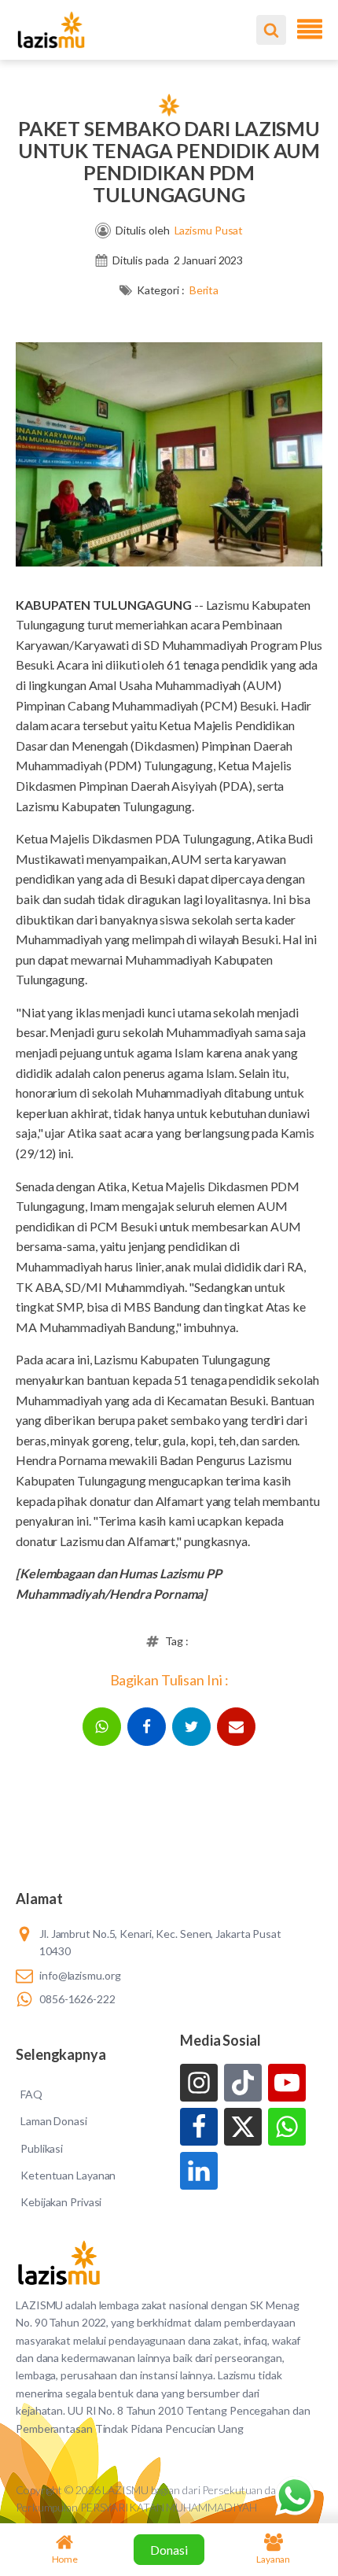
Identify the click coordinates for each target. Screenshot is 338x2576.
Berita (204, 290)
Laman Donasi (54, 2121)
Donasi (169, 2550)
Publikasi (42, 2148)
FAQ (31, 2094)
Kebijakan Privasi (61, 2202)
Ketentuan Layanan (68, 2175)
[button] (102, 1727)
